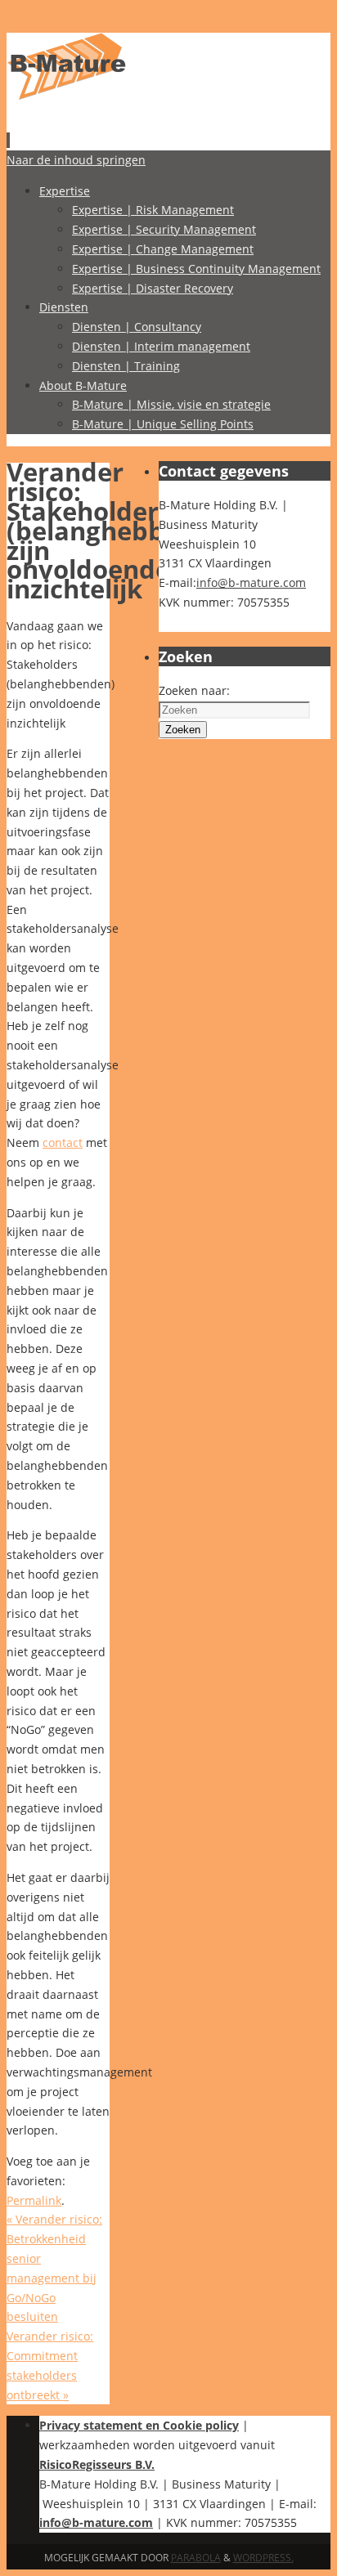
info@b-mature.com (251, 582)
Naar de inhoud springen (76, 160)
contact (63, 1142)
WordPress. (263, 2558)
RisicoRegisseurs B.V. (97, 2464)
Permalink (34, 2200)
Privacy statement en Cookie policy (139, 2425)
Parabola (196, 2558)
